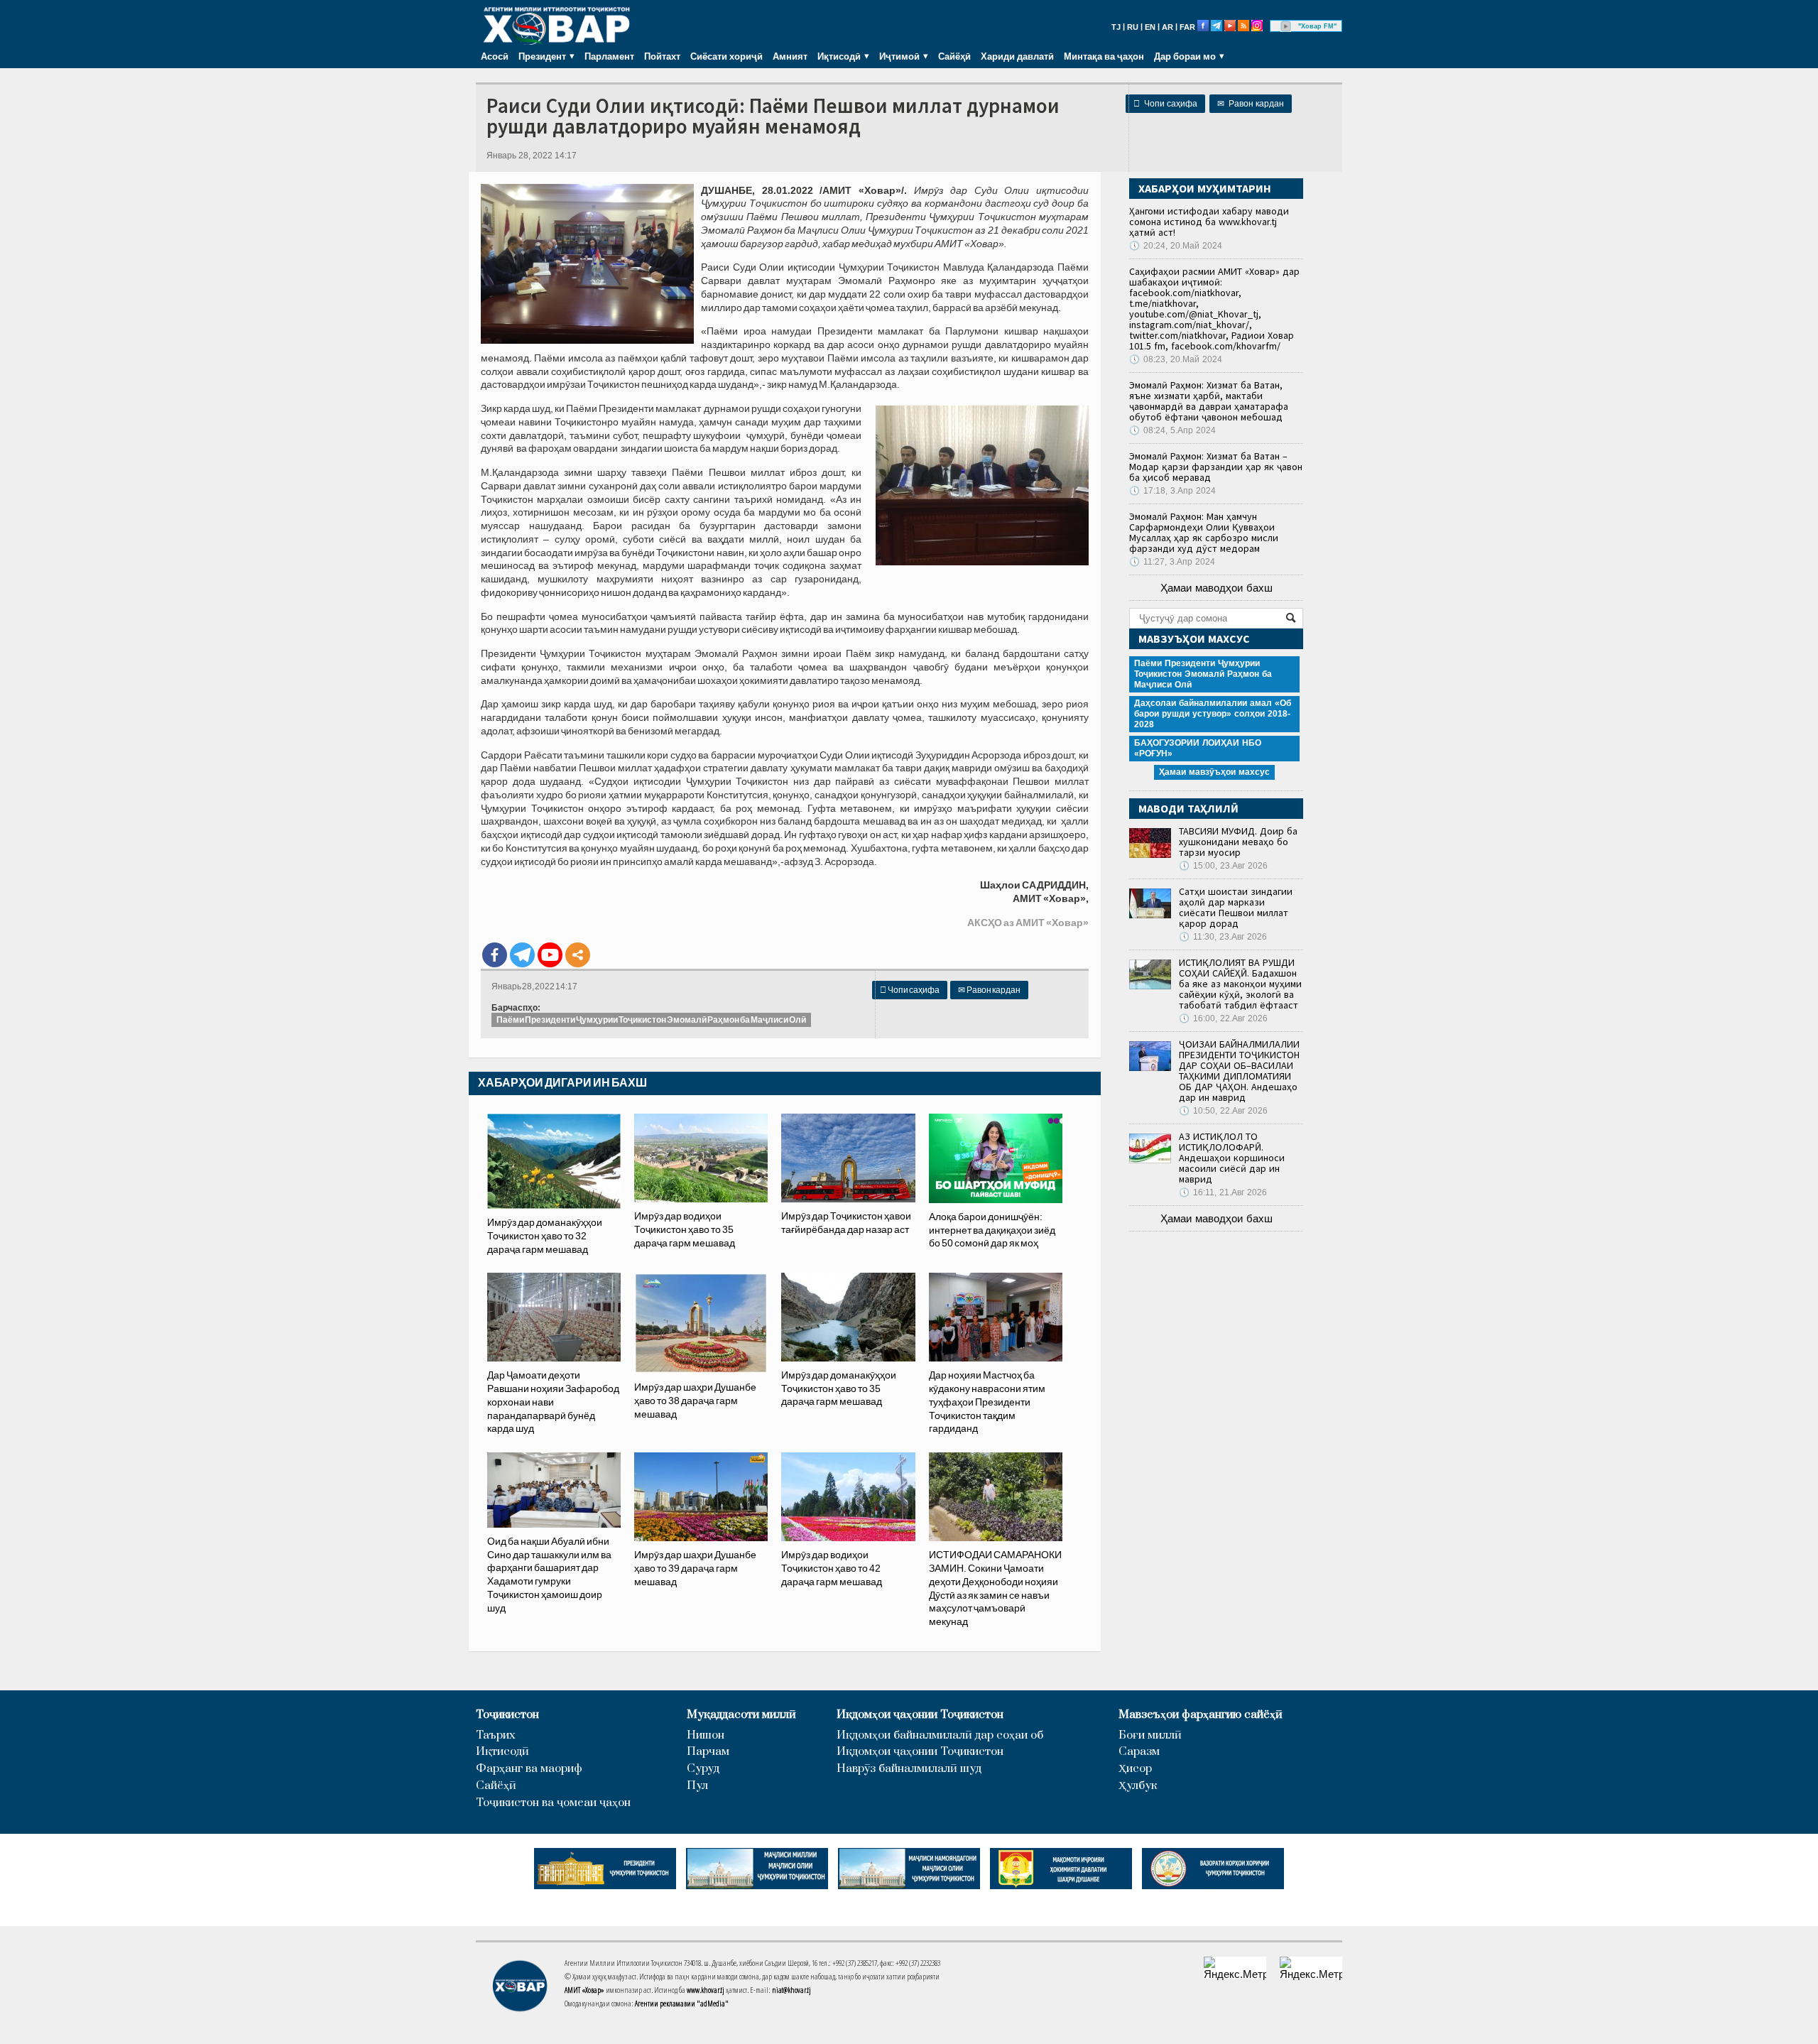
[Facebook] (495, 955)
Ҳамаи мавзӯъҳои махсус (1214, 772)
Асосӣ (495, 56)
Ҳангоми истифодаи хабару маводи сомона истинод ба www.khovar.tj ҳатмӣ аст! (1209, 222)
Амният (790, 56)
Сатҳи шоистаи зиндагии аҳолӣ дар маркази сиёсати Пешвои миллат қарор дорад (1236, 907)
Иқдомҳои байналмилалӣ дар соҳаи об (940, 1735)
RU (1133, 27)
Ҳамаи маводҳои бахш (1216, 588)
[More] (578, 955)
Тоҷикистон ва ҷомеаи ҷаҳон (553, 1803)
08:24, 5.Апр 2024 (1172, 430)
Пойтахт (662, 56)
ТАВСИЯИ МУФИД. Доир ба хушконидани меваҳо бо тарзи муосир (1238, 842)
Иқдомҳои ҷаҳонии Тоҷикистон (920, 1715)
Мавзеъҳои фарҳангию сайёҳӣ (1201, 1715)
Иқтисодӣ (502, 1752)
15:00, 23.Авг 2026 (1223, 866)
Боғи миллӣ (1150, 1735)
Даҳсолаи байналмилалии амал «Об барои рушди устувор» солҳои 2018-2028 (1213, 714)
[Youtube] (550, 955)
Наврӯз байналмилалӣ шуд (909, 1769)
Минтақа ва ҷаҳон (1104, 56)
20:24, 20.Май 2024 (1176, 246)
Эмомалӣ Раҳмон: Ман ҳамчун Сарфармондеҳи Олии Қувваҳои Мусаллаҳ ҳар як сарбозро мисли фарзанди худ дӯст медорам (1204, 532)
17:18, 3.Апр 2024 (1172, 491)
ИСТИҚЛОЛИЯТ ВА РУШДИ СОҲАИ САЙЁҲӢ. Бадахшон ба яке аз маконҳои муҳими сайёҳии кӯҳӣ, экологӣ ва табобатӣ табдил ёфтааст (1240, 984)
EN (1150, 27)
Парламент (609, 56)
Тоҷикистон (507, 1715)
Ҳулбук (1138, 1786)
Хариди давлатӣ (1017, 56)
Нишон (706, 1735)
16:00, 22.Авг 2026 (1223, 1018)
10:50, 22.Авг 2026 (1223, 1111)
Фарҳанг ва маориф (529, 1769)
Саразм (1139, 1752)
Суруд (703, 1769)
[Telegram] (522, 955)
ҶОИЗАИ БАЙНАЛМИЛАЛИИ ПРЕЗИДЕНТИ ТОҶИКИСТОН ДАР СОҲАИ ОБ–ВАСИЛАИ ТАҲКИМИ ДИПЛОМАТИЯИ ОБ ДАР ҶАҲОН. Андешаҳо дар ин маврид (1239, 1071)
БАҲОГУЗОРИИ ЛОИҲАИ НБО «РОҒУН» (1198, 748)
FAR (1187, 27)
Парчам (708, 1752)
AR (1167, 27)
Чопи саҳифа (1165, 104)
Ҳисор (1135, 1769)
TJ (1116, 27)
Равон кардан (1251, 104)
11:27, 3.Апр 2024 (1172, 562)
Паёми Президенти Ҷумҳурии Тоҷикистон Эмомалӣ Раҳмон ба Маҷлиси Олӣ (651, 1020)
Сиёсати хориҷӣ (726, 56)
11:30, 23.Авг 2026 (1223, 937)
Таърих (496, 1735)
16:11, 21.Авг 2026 (1223, 1192)
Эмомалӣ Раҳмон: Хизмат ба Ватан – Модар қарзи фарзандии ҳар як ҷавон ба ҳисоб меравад (1216, 467)
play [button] (1286, 26)
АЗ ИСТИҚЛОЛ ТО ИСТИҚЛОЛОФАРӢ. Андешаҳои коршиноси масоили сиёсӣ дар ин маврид (1232, 1158)
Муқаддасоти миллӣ (741, 1715)
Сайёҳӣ (954, 56)
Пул (697, 1786)
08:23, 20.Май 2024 (1176, 359)
